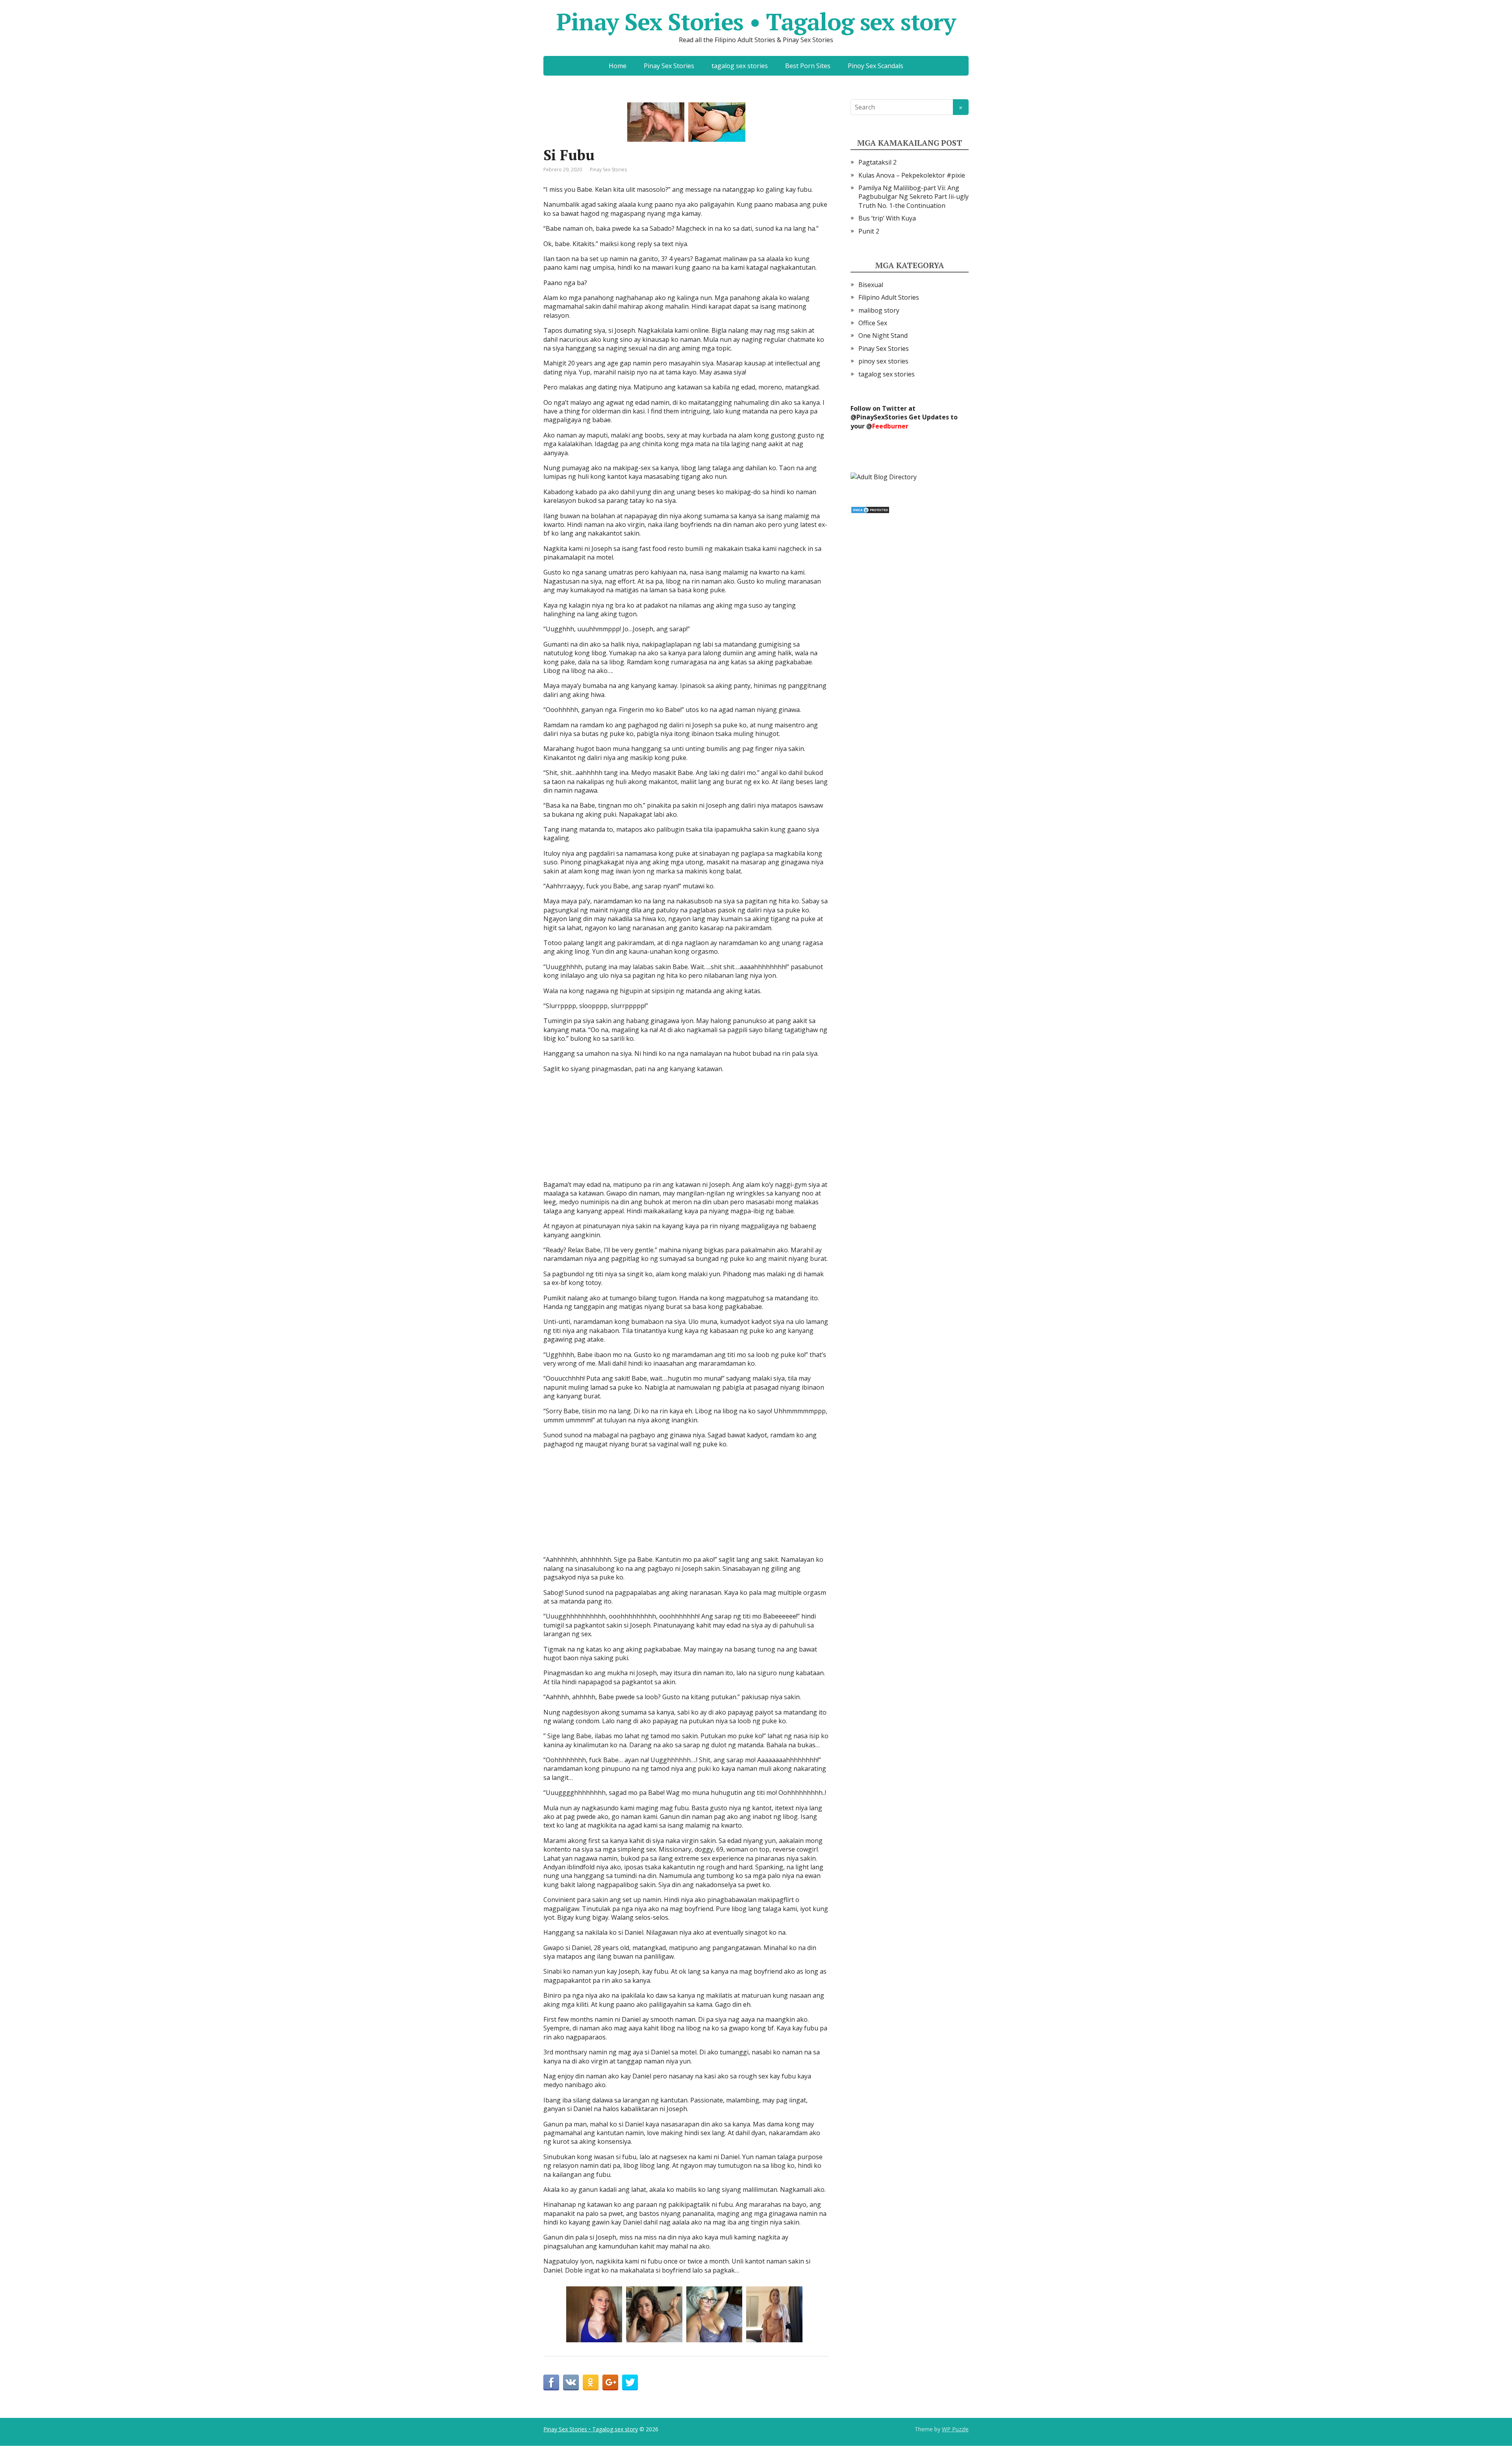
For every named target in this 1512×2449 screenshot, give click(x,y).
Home (618, 66)
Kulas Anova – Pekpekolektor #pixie (912, 175)
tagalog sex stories (740, 66)
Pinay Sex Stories (669, 66)
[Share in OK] (591, 2382)
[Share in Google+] (610, 2382)
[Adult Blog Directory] (884, 476)
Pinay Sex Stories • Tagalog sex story (756, 22)
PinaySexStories (882, 417)
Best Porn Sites (808, 66)
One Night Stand (883, 336)
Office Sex (873, 323)
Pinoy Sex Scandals (876, 66)
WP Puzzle (955, 2429)
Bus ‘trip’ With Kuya (887, 218)
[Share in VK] (571, 2382)
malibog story (879, 310)
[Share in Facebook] (551, 2382)
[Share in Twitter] (630, 2382)
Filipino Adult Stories (889, 297)
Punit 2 (869, 231)
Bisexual (871, 285)
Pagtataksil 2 (877, 162)
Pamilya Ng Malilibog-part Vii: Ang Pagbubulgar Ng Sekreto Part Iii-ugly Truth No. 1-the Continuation (913, 197)
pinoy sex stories (883, 361)
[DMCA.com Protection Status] (870, 509)
